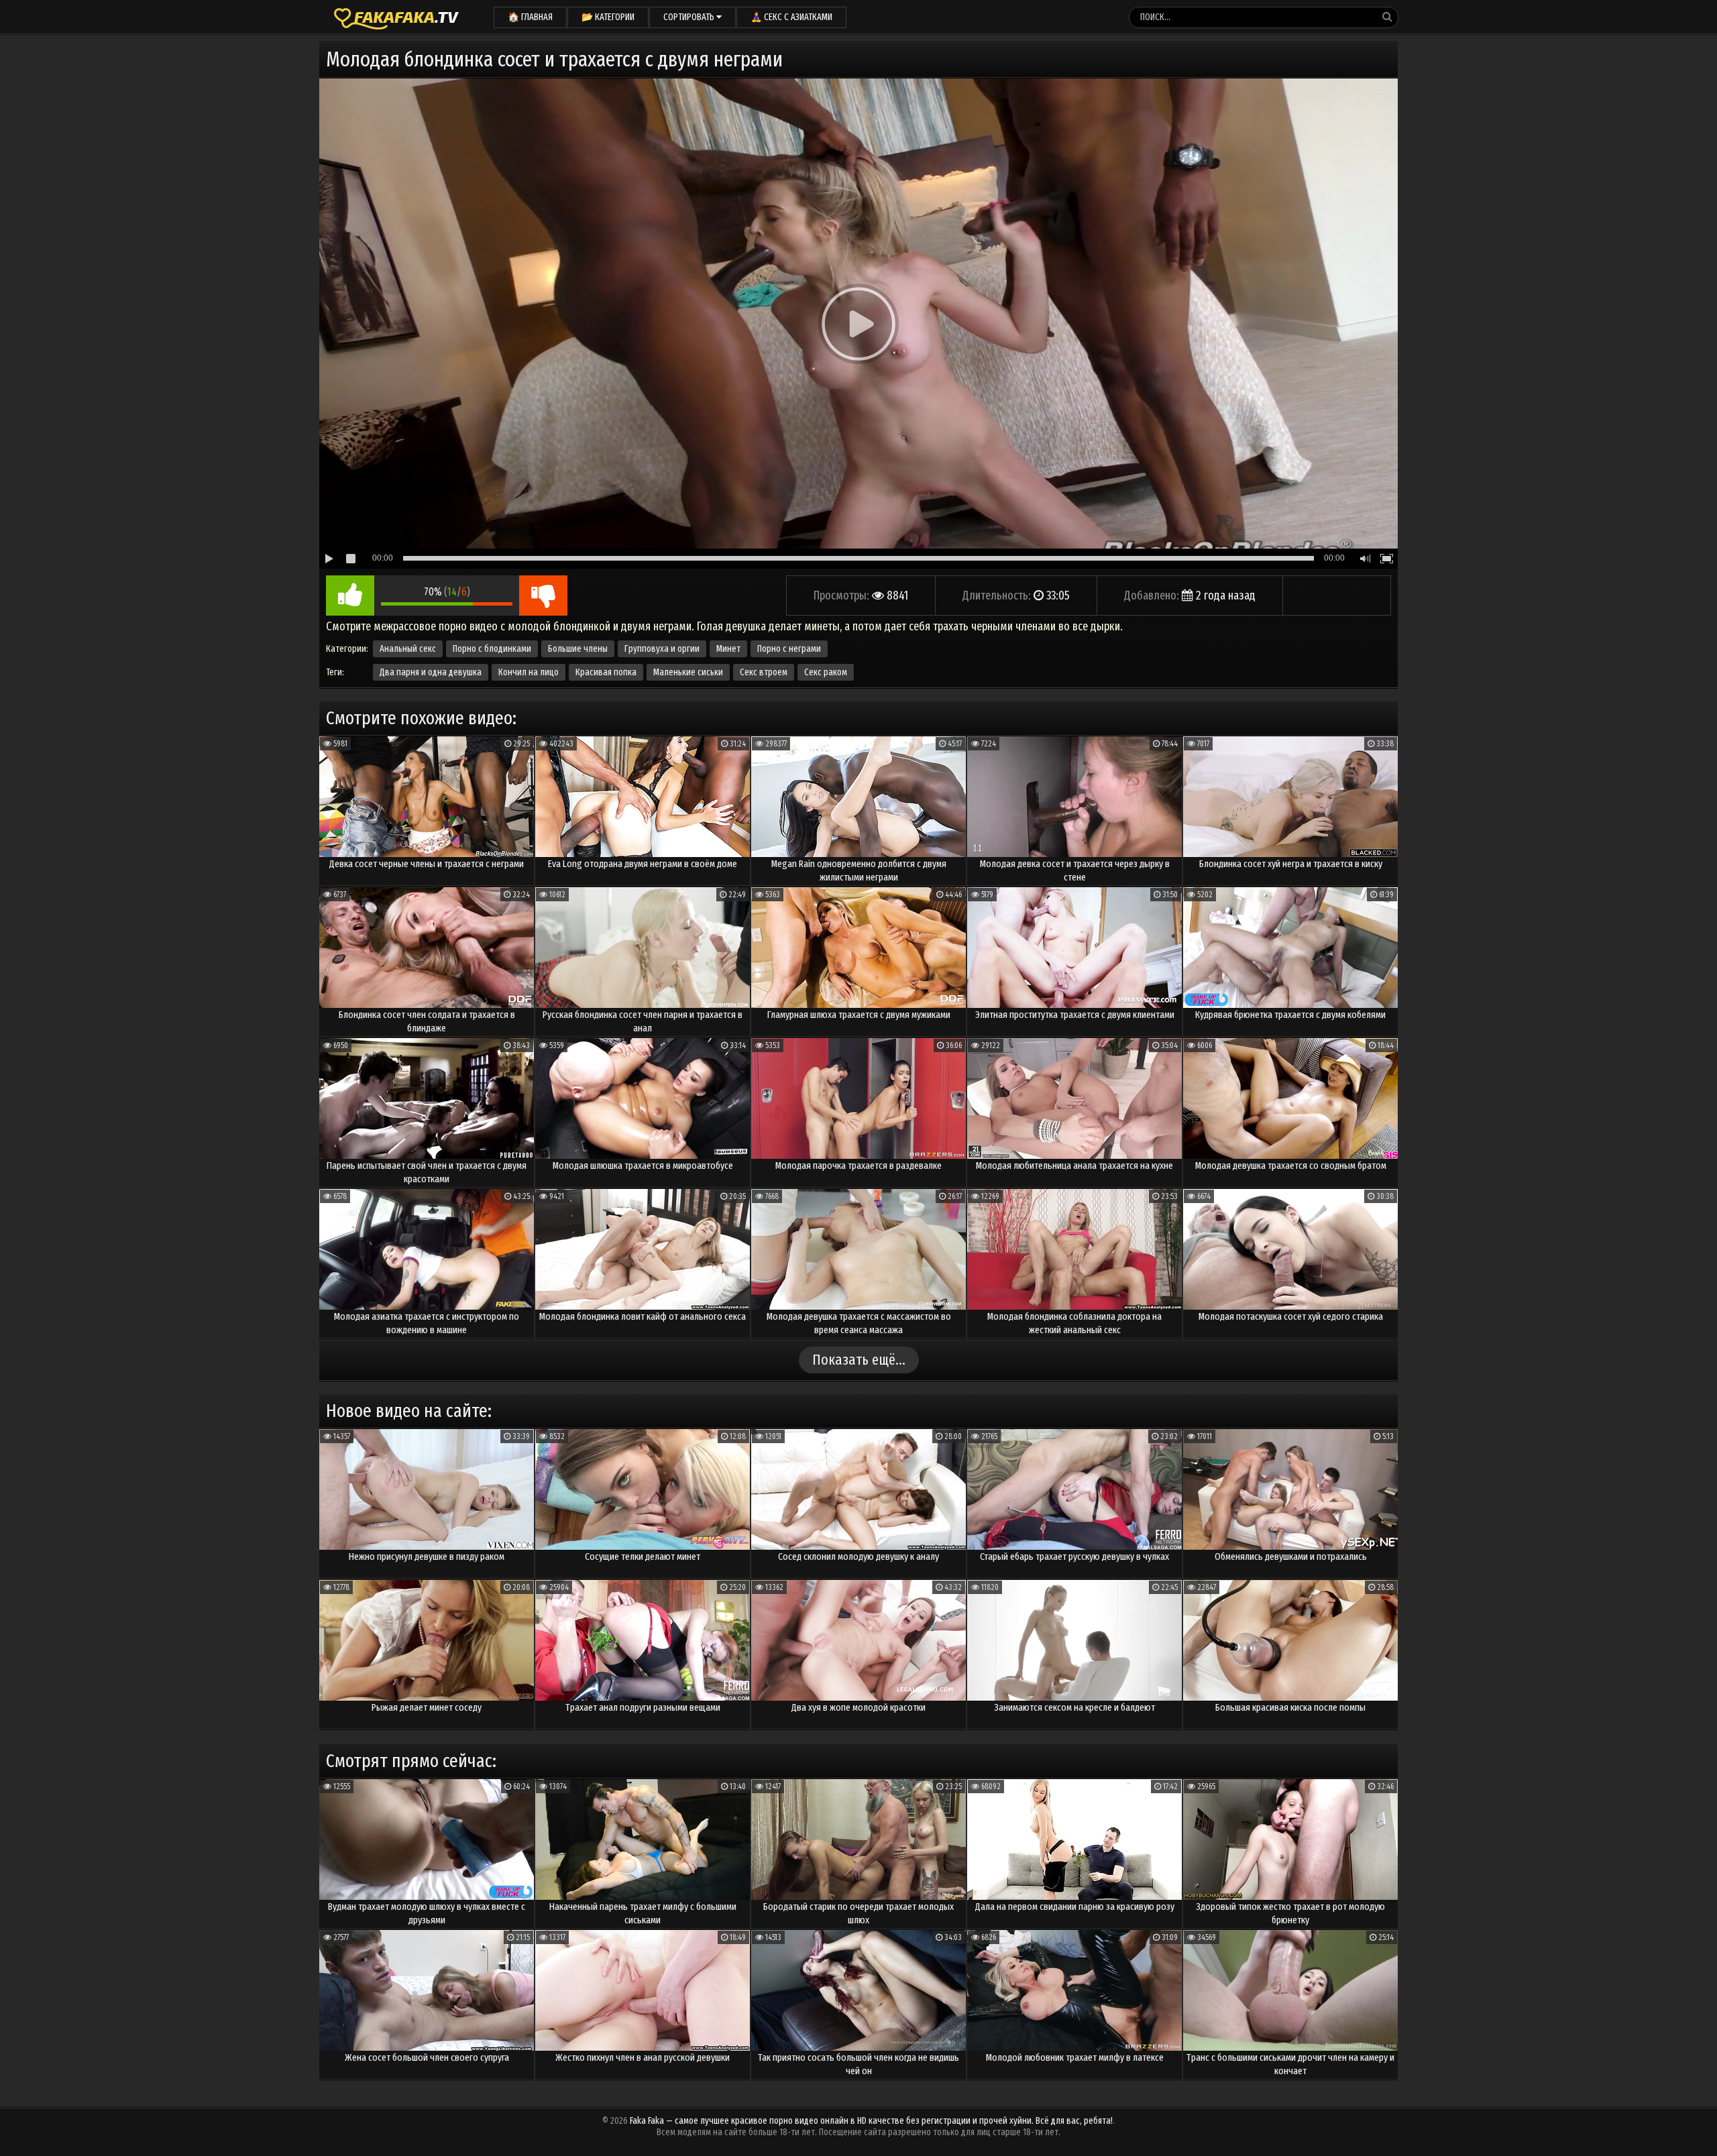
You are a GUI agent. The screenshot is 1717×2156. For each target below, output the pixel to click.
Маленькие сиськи (688, 672)
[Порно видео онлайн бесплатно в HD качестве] (396, 17)
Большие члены (578, 649)
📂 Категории (608, 17)
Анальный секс (408, 649)
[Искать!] (1387, 17)
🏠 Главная (530, 17)
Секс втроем (764, 672)
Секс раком (826, 672)
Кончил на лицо (529, 672)
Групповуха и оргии (662, 649)
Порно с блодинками (492, 649)
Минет (728, 649)
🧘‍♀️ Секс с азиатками (791, 17)
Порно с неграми (789, 649)
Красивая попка (606, 672)
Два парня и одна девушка (431, 672)
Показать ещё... (859, 1360)
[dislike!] (543, 595)
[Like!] (350, 595)
